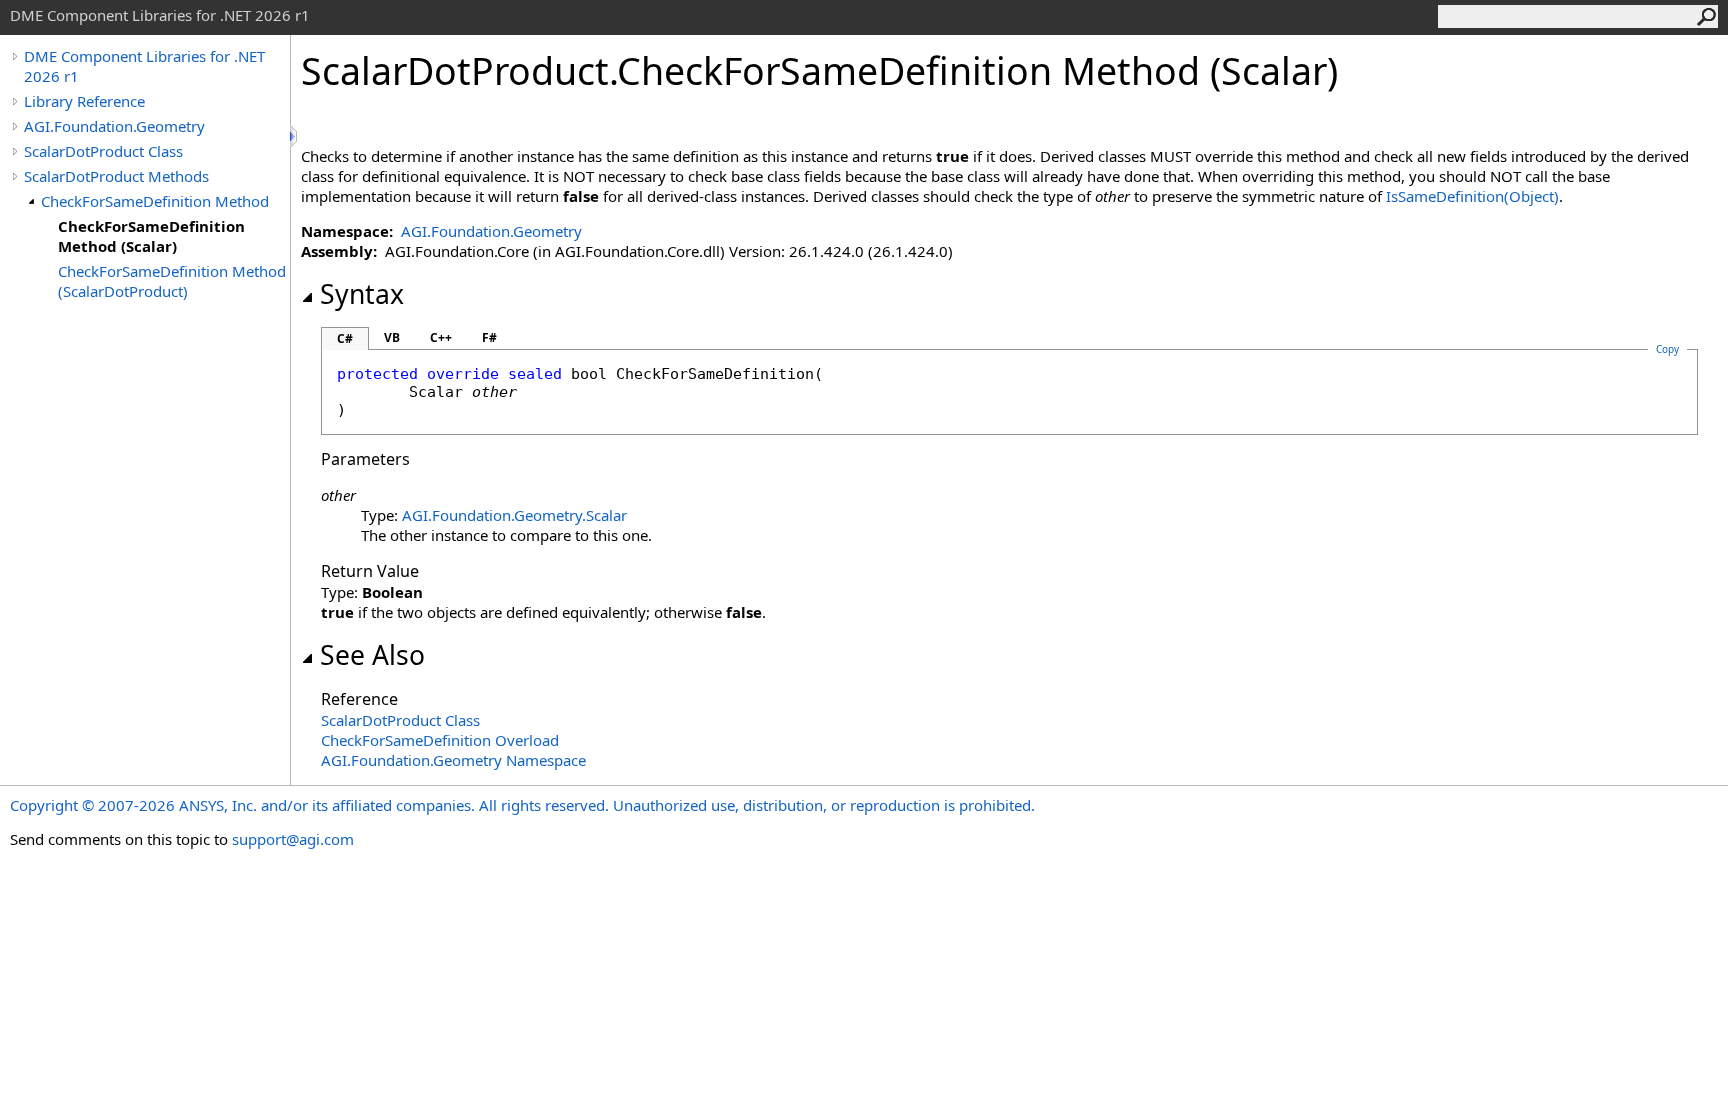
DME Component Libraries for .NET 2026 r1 (144, 66)
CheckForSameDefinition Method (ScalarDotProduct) (172, 281)
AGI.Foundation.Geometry (114, 126)
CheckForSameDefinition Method (155, 201)
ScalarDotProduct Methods (116, 176)
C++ (441, 337)
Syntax (362, 294)
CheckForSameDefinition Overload (440, 740)
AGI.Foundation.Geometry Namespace (453, 760)
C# (345, 338)
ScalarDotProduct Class (103, 151)
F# (489, 337)
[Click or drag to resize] (295, 136)
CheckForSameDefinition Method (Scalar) (151, 236)
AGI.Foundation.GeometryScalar (514, 515)
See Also (372, 655)
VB (392, 337)
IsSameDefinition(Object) (1472, 196)
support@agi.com (293, 839)
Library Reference (84, 101)
